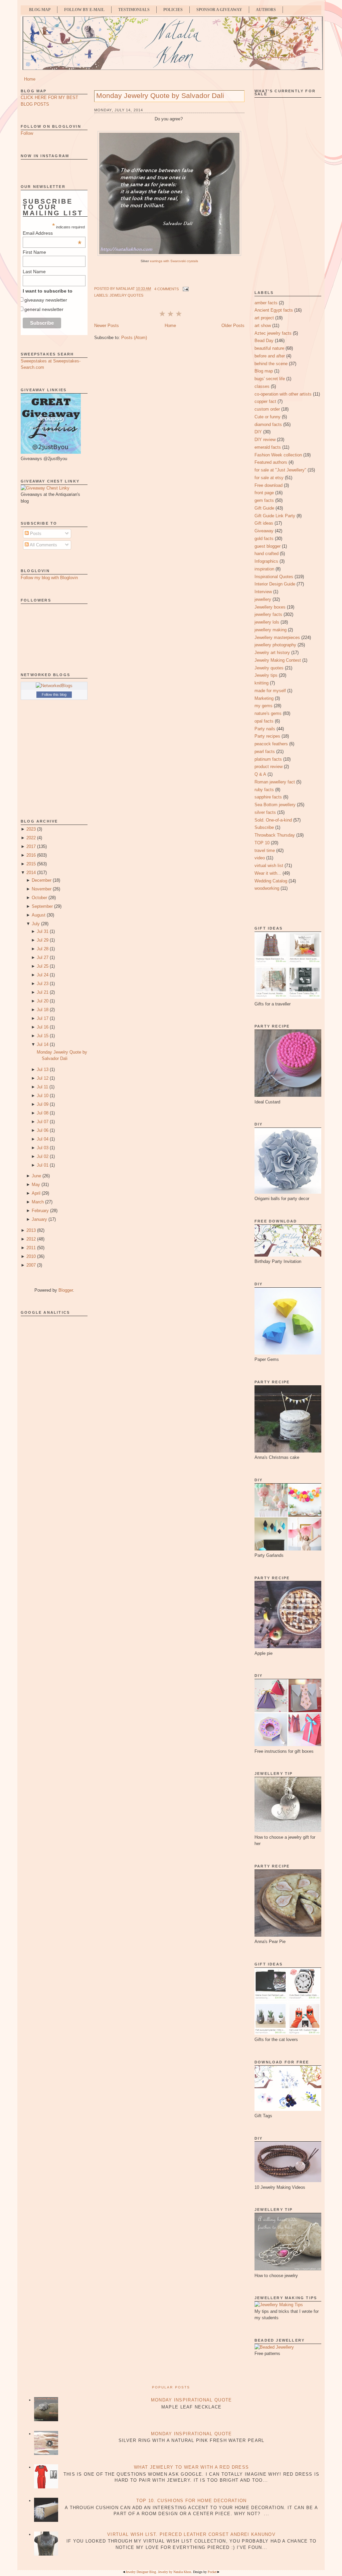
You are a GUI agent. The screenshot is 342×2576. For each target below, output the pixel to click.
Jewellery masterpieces (277, 637)
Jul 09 (43, 1104)
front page (264, 493)
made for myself (270, 691)
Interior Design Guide (275, 584)
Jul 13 (43, 1069)
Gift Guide (264, 508)
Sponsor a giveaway (219, 10)
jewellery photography (275, 645)
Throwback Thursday (275, 835)
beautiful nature (269, 348)
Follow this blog (54, 694)
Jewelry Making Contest (278, 660)
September (42, 906)
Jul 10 (43, 1096)
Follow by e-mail (84, 10)
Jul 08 (43, 1113)
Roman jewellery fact (275, 782)
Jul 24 (43, 975)
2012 (31, 1239)
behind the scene (271, 364)
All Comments (43, 545)
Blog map (264, 371)
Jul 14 (43, 1044)
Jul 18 (43, 1010)
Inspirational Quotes (274, 577)
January (39, 1219)
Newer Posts (107, 326)
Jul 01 (43, 1165)
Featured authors (271, 462)
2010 (31, 1256)
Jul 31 (43, 931)
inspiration (264, 569)
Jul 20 (43, 1001)
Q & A (260, 774)
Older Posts (233, 326)
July (36, 924)
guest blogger (268, 546)
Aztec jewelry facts (273, 333)
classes (262, 386)
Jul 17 (43, 1018)
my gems (264, 706)
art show (263, 326)
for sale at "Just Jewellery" (280, 470)
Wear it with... (268, 873)
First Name (34, 252)
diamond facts (268, 424)
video (260, 858)
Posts (35, 533)
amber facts (266, 303)
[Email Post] (185, 289)
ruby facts (264, 790)
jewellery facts (268, 614)
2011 (31, 1248)
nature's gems (268, 713)
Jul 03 (43, 1148)
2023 (31, 829)
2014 (31, 873)
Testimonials (134, 10)
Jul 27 (43, 957)
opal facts (264, 721)
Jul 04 (43, 1139)
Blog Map (40, 10)
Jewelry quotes (126, 295)
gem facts (264, 500)
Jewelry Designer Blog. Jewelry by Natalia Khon (158, 2572)
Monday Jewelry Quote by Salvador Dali (160, 95)
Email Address (52, 233)
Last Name (34, 272)
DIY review (265, 440)
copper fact (265, 401)
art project (264, 318)
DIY (258, 432)
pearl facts (265, 752)
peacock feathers (271, 744)
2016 (31, 855)
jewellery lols (267, 622)
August (39, 915)
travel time (265, 850)
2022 (31, 838)
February (40, 1211)
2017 (31, 846)
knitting (262, 683)
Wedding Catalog (271, 881)
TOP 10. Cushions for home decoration (192, 2501)
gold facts (264, 539)
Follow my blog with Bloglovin (49, 578)
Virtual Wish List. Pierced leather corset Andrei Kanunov (191, 2534)
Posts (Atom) (134, 338)
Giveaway (264, 531)
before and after (270, 356)
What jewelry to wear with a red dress (191, 2467)
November (42, 889)
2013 (31, 1230)
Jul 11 (42, 1087)
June (36, 1176)
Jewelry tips (266, 675)
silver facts (265, 812)
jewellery (263, 599)
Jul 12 (43, 1078)
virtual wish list (269, 866)
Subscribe (264, 827)
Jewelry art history (272, 653)
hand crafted (267, 554)
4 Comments (166, 289)
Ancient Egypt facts (274, 310)
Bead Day (264, 341)
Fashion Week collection (278, 455)
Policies (173, 10)
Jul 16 (43, 1027)
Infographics (266, 561)
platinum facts (268, 759)
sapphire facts (268, 797)
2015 (31, 864)
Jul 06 (43, 1130)
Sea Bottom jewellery (275, 805)
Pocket (212, 2572)
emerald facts (268, 447)
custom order (267, 409)
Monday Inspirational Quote (192, 2400)
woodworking (267, 888)
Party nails (265, 729)
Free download (269, 485)
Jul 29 (43, 940)
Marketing (264, 698)
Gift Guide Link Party (275, 516)
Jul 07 (43, 1122)
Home (30, 79)
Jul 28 (43, 949)
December (42, 880)
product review (269, 767)
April (36, 1193)
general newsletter (44, 309)
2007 (31, 1265)
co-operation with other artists (283, 394)
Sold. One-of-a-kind (273, 820)
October (39, 898)
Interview (263, 592)
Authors (266, 10)
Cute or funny (268, 417)
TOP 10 (262, 843)
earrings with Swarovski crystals (174, 261)
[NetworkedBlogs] (54, 686)
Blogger (66, 1290)
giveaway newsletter (46, 300)
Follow (27, 133)
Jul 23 (43, 984)
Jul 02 (43, 1156)
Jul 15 (43, 1036)
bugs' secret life (270, 379)
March (38, 1202)
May (36, 1185)
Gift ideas (264, 523)
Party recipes (267, 736)
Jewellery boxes (270, 607)
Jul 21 (43, 992)
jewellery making (271, 630)
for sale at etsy (269, 478)
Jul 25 (43, 966)
